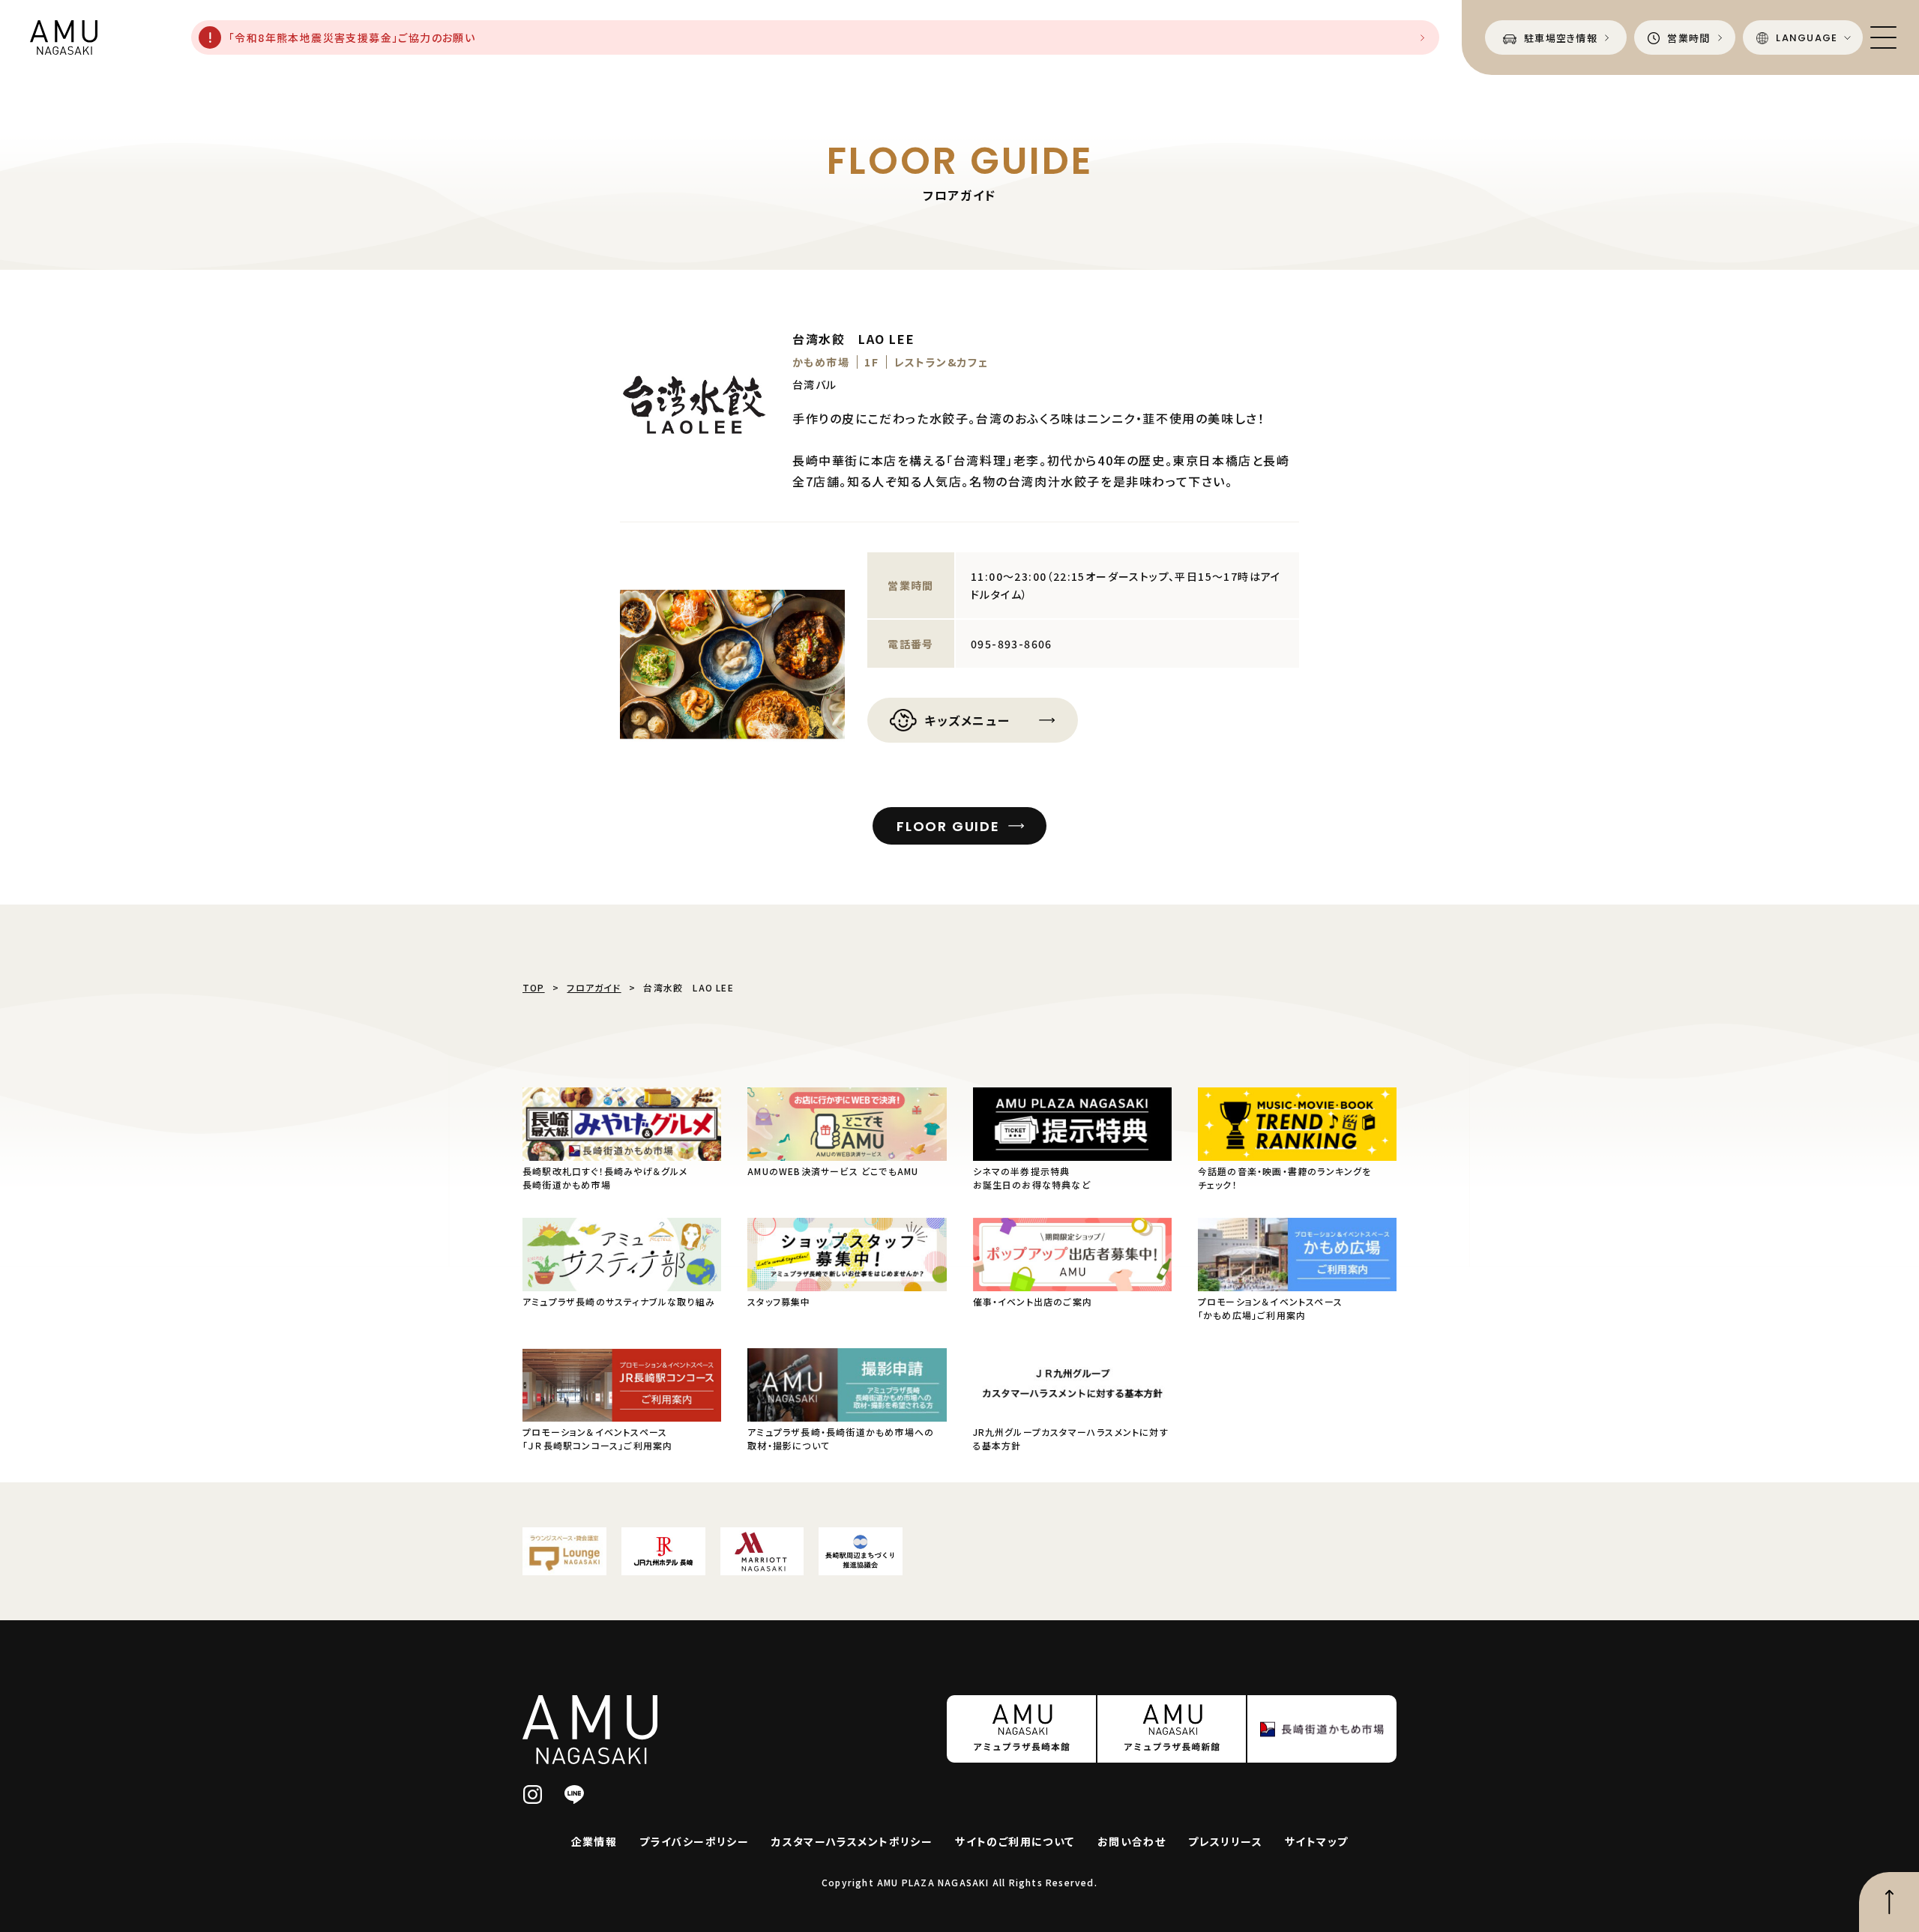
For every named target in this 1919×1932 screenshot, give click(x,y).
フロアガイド (594, 987)
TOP (534, 987)
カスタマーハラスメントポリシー (852, 1841)
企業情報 (594, 1841)
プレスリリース (1225, 1841)
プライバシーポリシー (694, 1841)
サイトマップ (1316, 1841)
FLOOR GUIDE (948, 826)
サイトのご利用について (1015, 1841)
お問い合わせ (1132, 1841)
